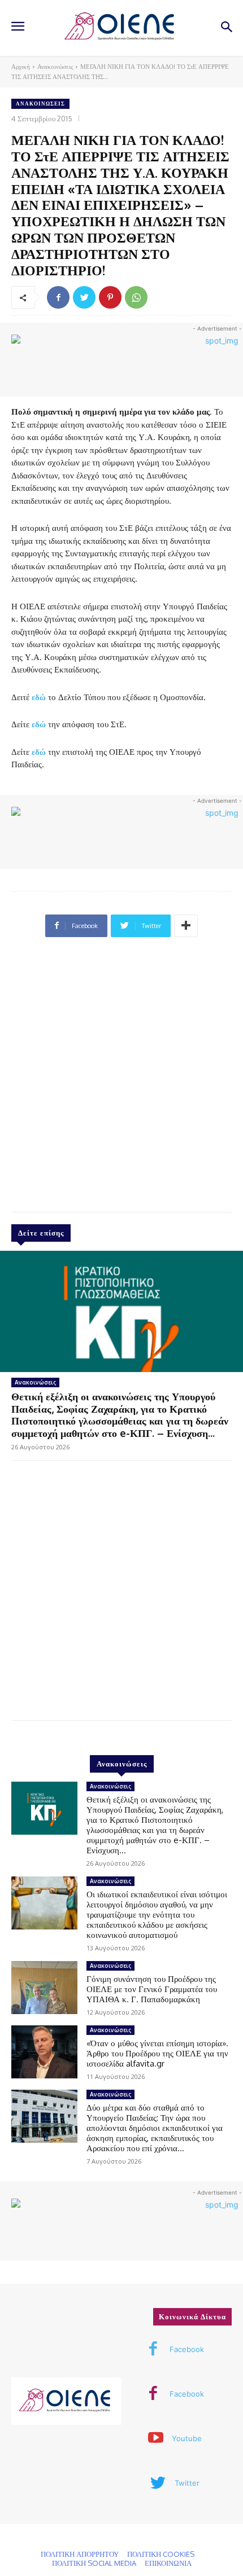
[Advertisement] (121, 1079)
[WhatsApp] (136, 297)
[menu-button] (18, 28)
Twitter (187, 2483)
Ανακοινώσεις (55, 67)
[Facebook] (58, 297)
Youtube (187, 2438)
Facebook (187, 2349)
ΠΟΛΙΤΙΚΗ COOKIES (161, 2554)
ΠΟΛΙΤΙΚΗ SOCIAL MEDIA (94, 2563)
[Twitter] (84, 297)
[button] (226, 28)
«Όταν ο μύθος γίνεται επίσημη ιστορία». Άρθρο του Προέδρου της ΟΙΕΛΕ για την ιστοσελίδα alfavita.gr (157, 2053)
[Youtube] (155, 2439)
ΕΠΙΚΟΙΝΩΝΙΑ (168, 2563)
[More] (186, 926)
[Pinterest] (110, 297)
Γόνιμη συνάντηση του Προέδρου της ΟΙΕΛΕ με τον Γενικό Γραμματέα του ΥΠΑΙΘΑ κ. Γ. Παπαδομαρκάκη (152, 1989)
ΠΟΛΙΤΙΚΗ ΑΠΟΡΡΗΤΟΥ (80, 2554)
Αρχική (21, 67)
